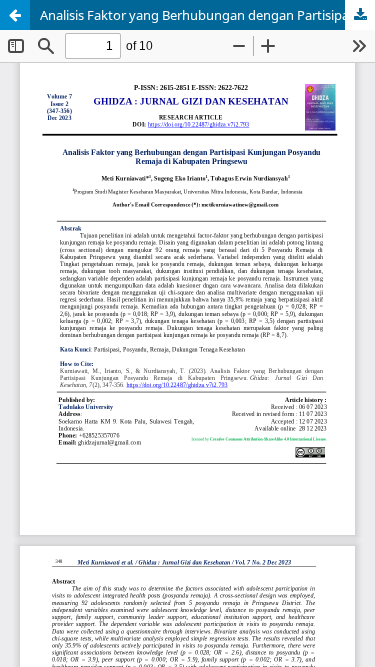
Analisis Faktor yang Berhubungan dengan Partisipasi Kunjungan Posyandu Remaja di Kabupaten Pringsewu (207, 15)
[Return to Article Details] (15, 15)
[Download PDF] (360, 15)
